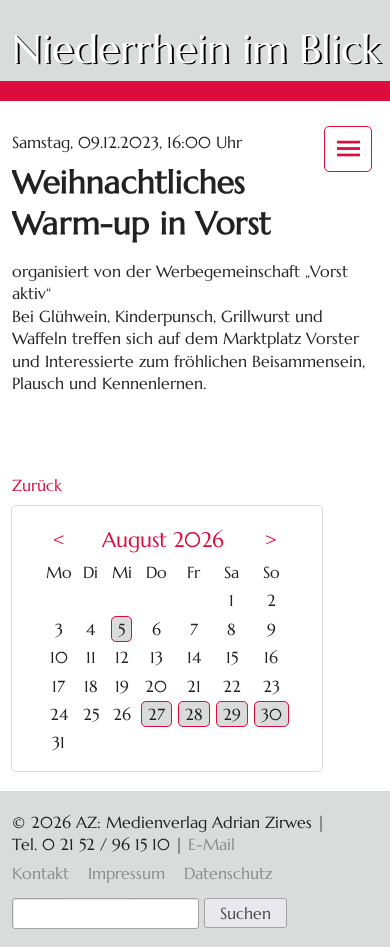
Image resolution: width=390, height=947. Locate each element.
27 (156, 714)
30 (271, 714)
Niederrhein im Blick (196, 49)
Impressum (126, 873)
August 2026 (163, 540)
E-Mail (211, 844)
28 (194, 714)
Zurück (37, 485)
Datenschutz (228, 873)
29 (232, 714)
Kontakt (40, 873)
